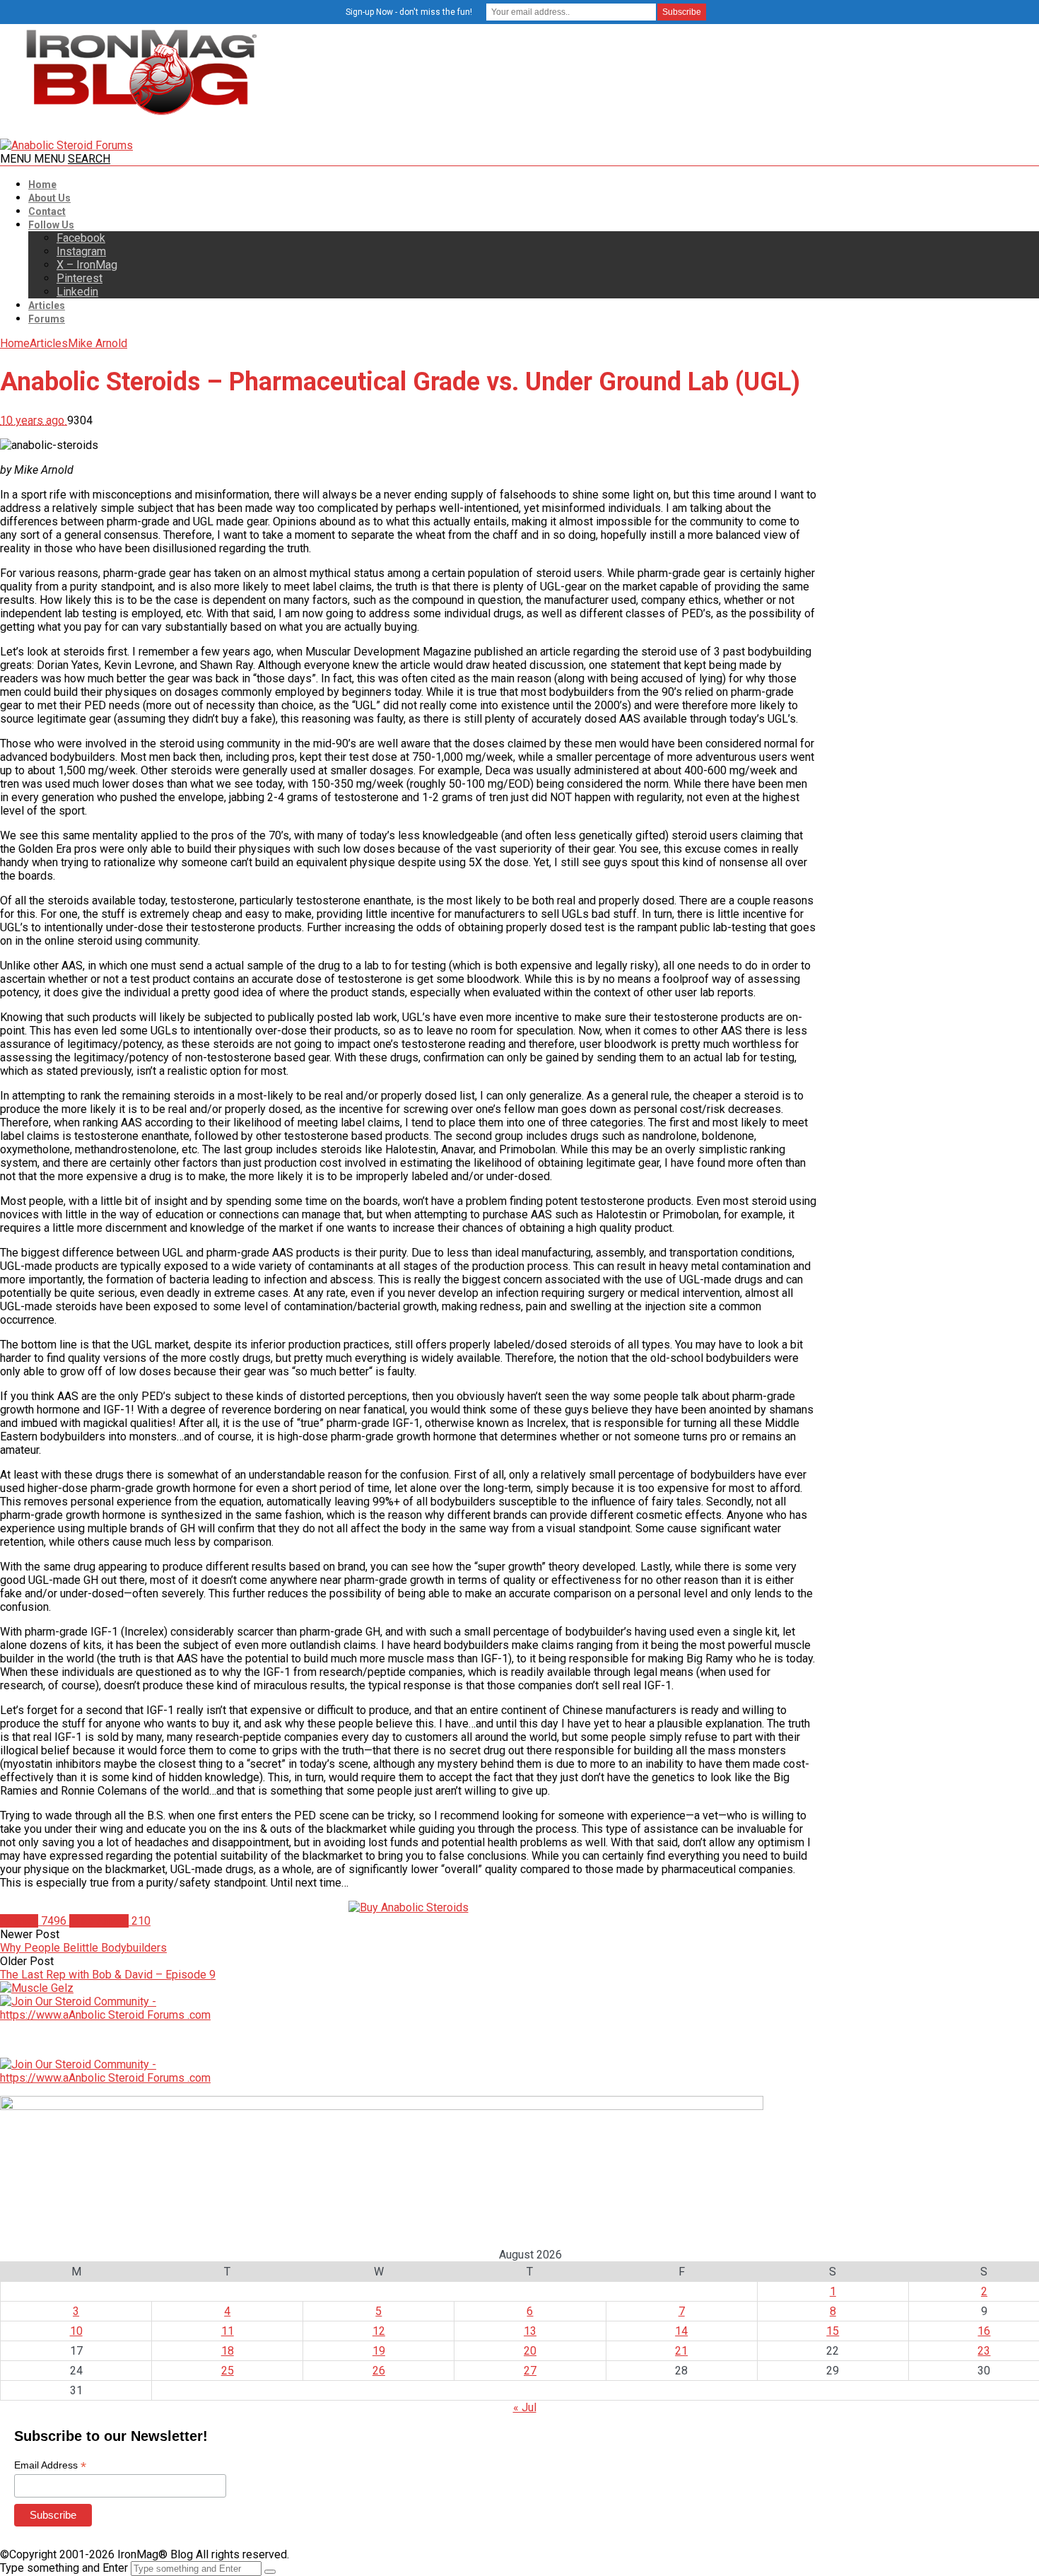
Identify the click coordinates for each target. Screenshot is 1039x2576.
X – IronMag (87, 265)
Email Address (50, 2465)
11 (228, 2331)
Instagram (81, 251)
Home (42, 185)
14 (681, 2331)
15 (833, 2331)
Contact (47, 211)
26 (379, 2371)
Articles (47, 305)
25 (228, 2371)
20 (530, 2351)
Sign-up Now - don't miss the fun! (409, 12)
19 (379, 2351)
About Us (49, 198)
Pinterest (80, 278)
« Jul (525, 2407)
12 (379, 2331)
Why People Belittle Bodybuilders (83, 1948)
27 (530, 2371)
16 (984, 2331)
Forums (47, 319)
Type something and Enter (64, 2568)
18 (228, 2351)
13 (530, 2331)
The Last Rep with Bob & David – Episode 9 (108, 1975)
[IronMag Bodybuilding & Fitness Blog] (141, 115)
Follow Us (51, 225)
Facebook (81, 238)
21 (681, 2351)
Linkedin (77, 292)
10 (76, 2331)
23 (984, 2351)
